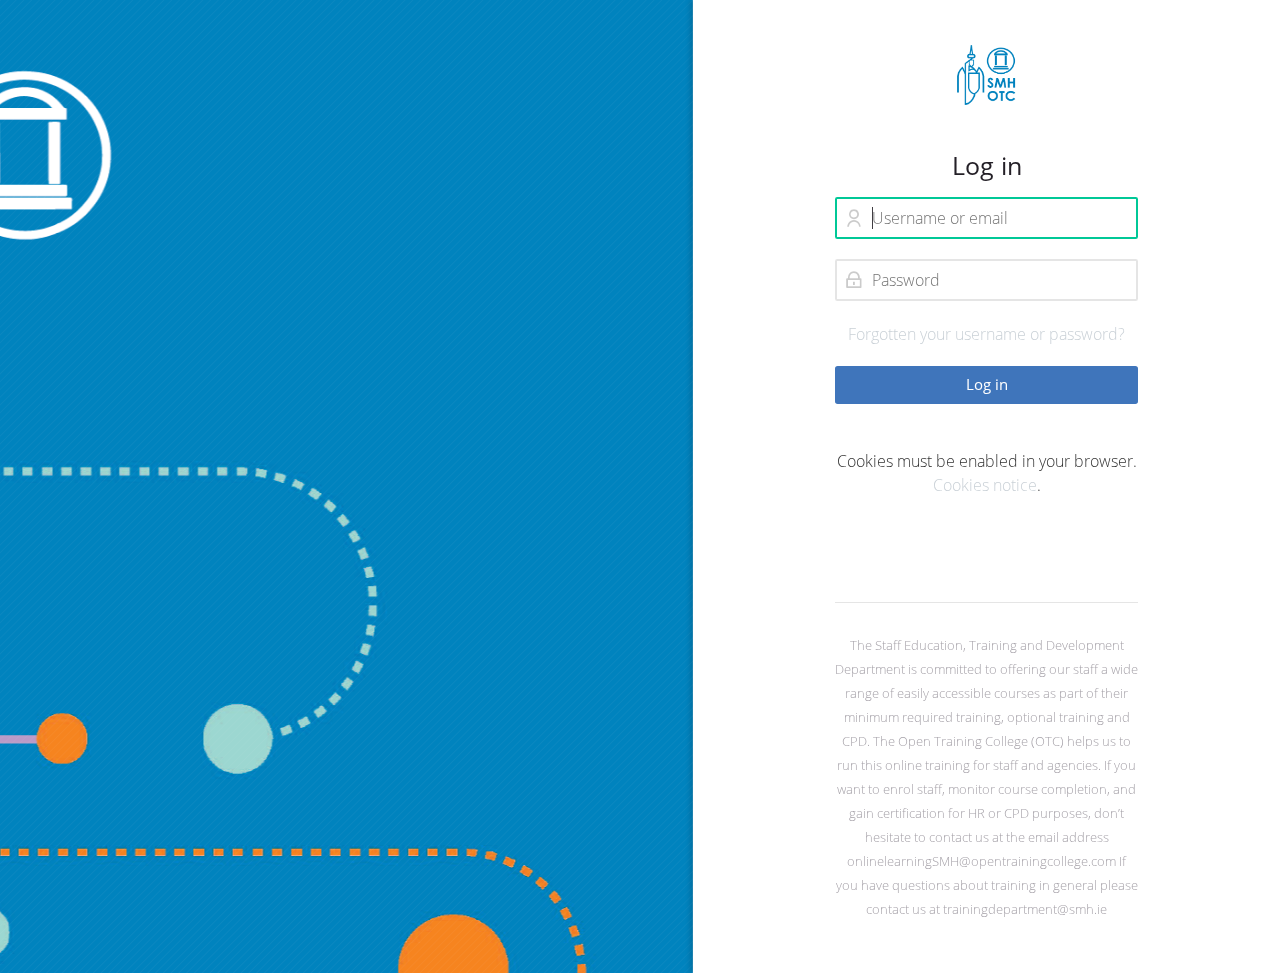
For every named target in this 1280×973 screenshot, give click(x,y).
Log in (987, 384)
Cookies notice (985, 485)
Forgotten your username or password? (986, 334)
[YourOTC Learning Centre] (986, 75)
